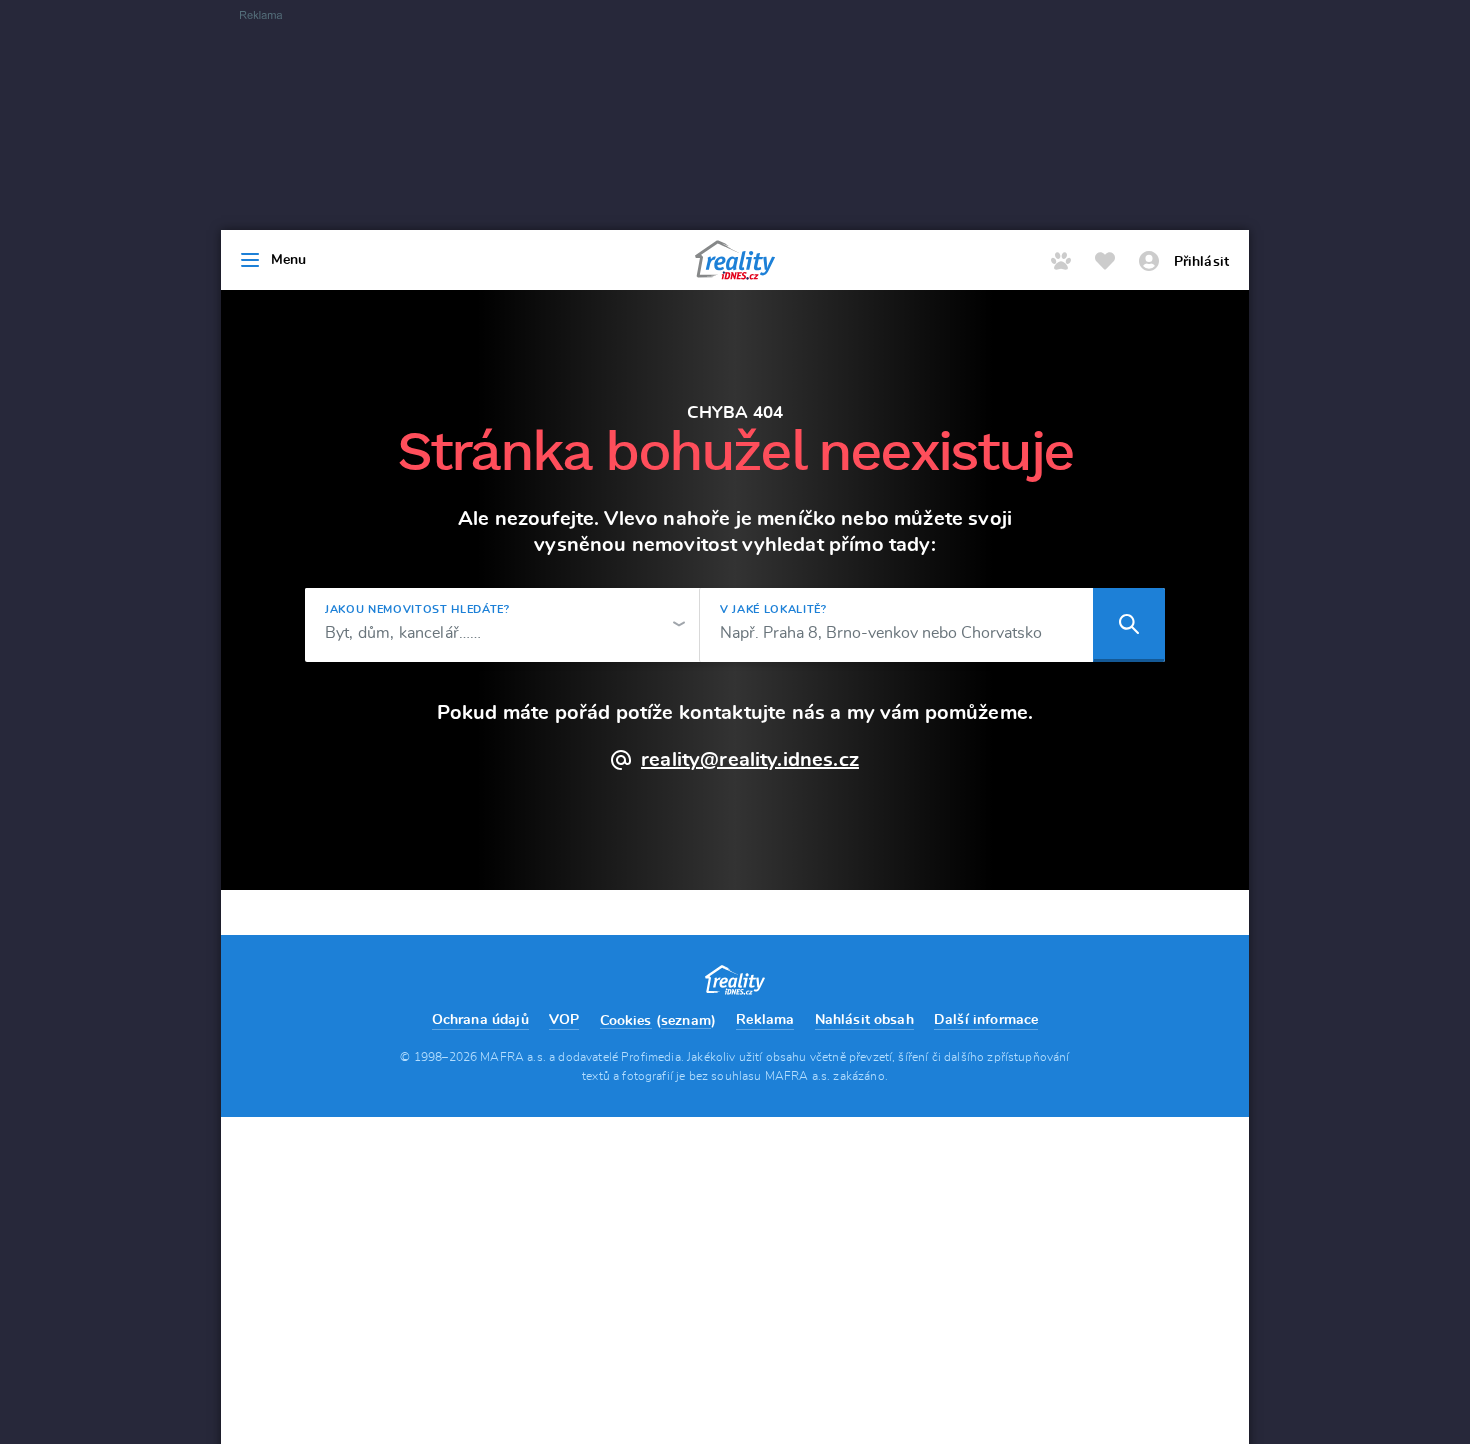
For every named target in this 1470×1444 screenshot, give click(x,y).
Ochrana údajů (480, 1020)
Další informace (986, 1020)
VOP (564, 1020)
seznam (686, 1021)
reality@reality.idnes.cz (750, 760)
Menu (289, 260)
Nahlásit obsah (864, 1020)
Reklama (765, 1020)
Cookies (626, 1021)
